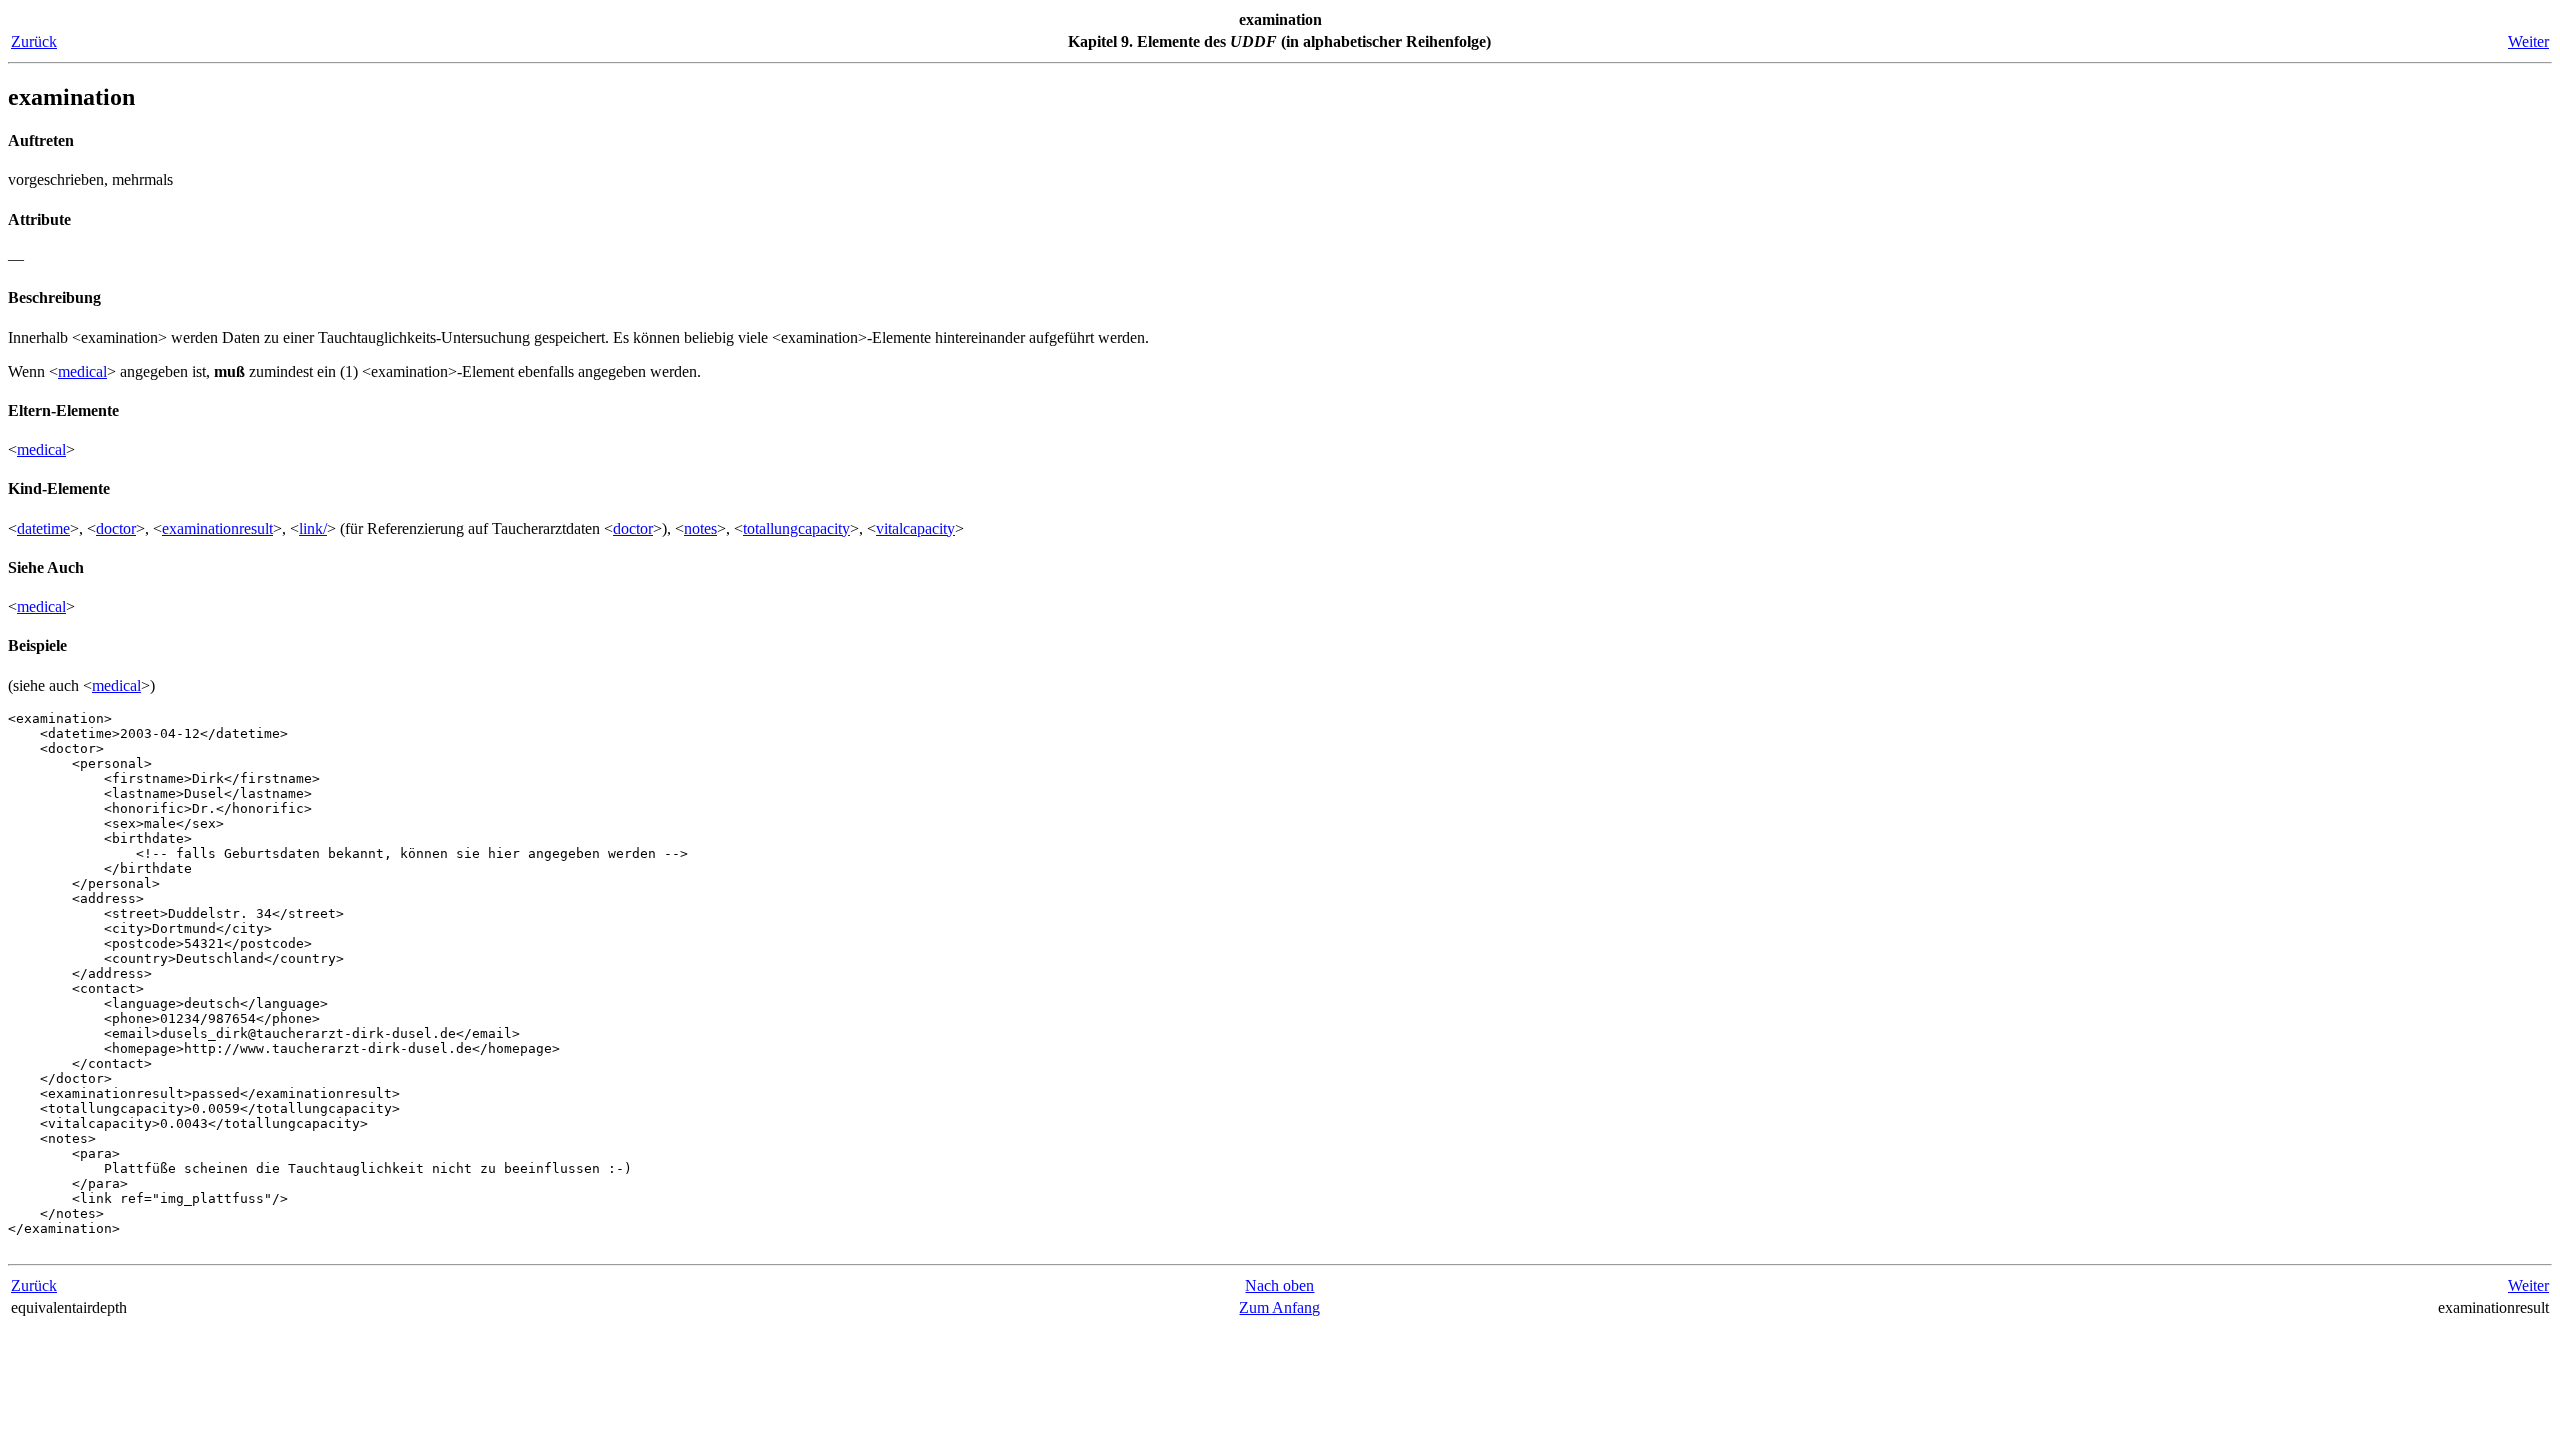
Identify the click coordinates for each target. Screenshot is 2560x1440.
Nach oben (1279, 1285)
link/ (313, 528)
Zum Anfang (1279, 1307)
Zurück (34, 41)
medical (82, 371)
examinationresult (217, 528)
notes (700, 528)
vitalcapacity (915, 528)
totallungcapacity (796, 528)
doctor (116, 528)
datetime (43, 528)
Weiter (2528, 41)
